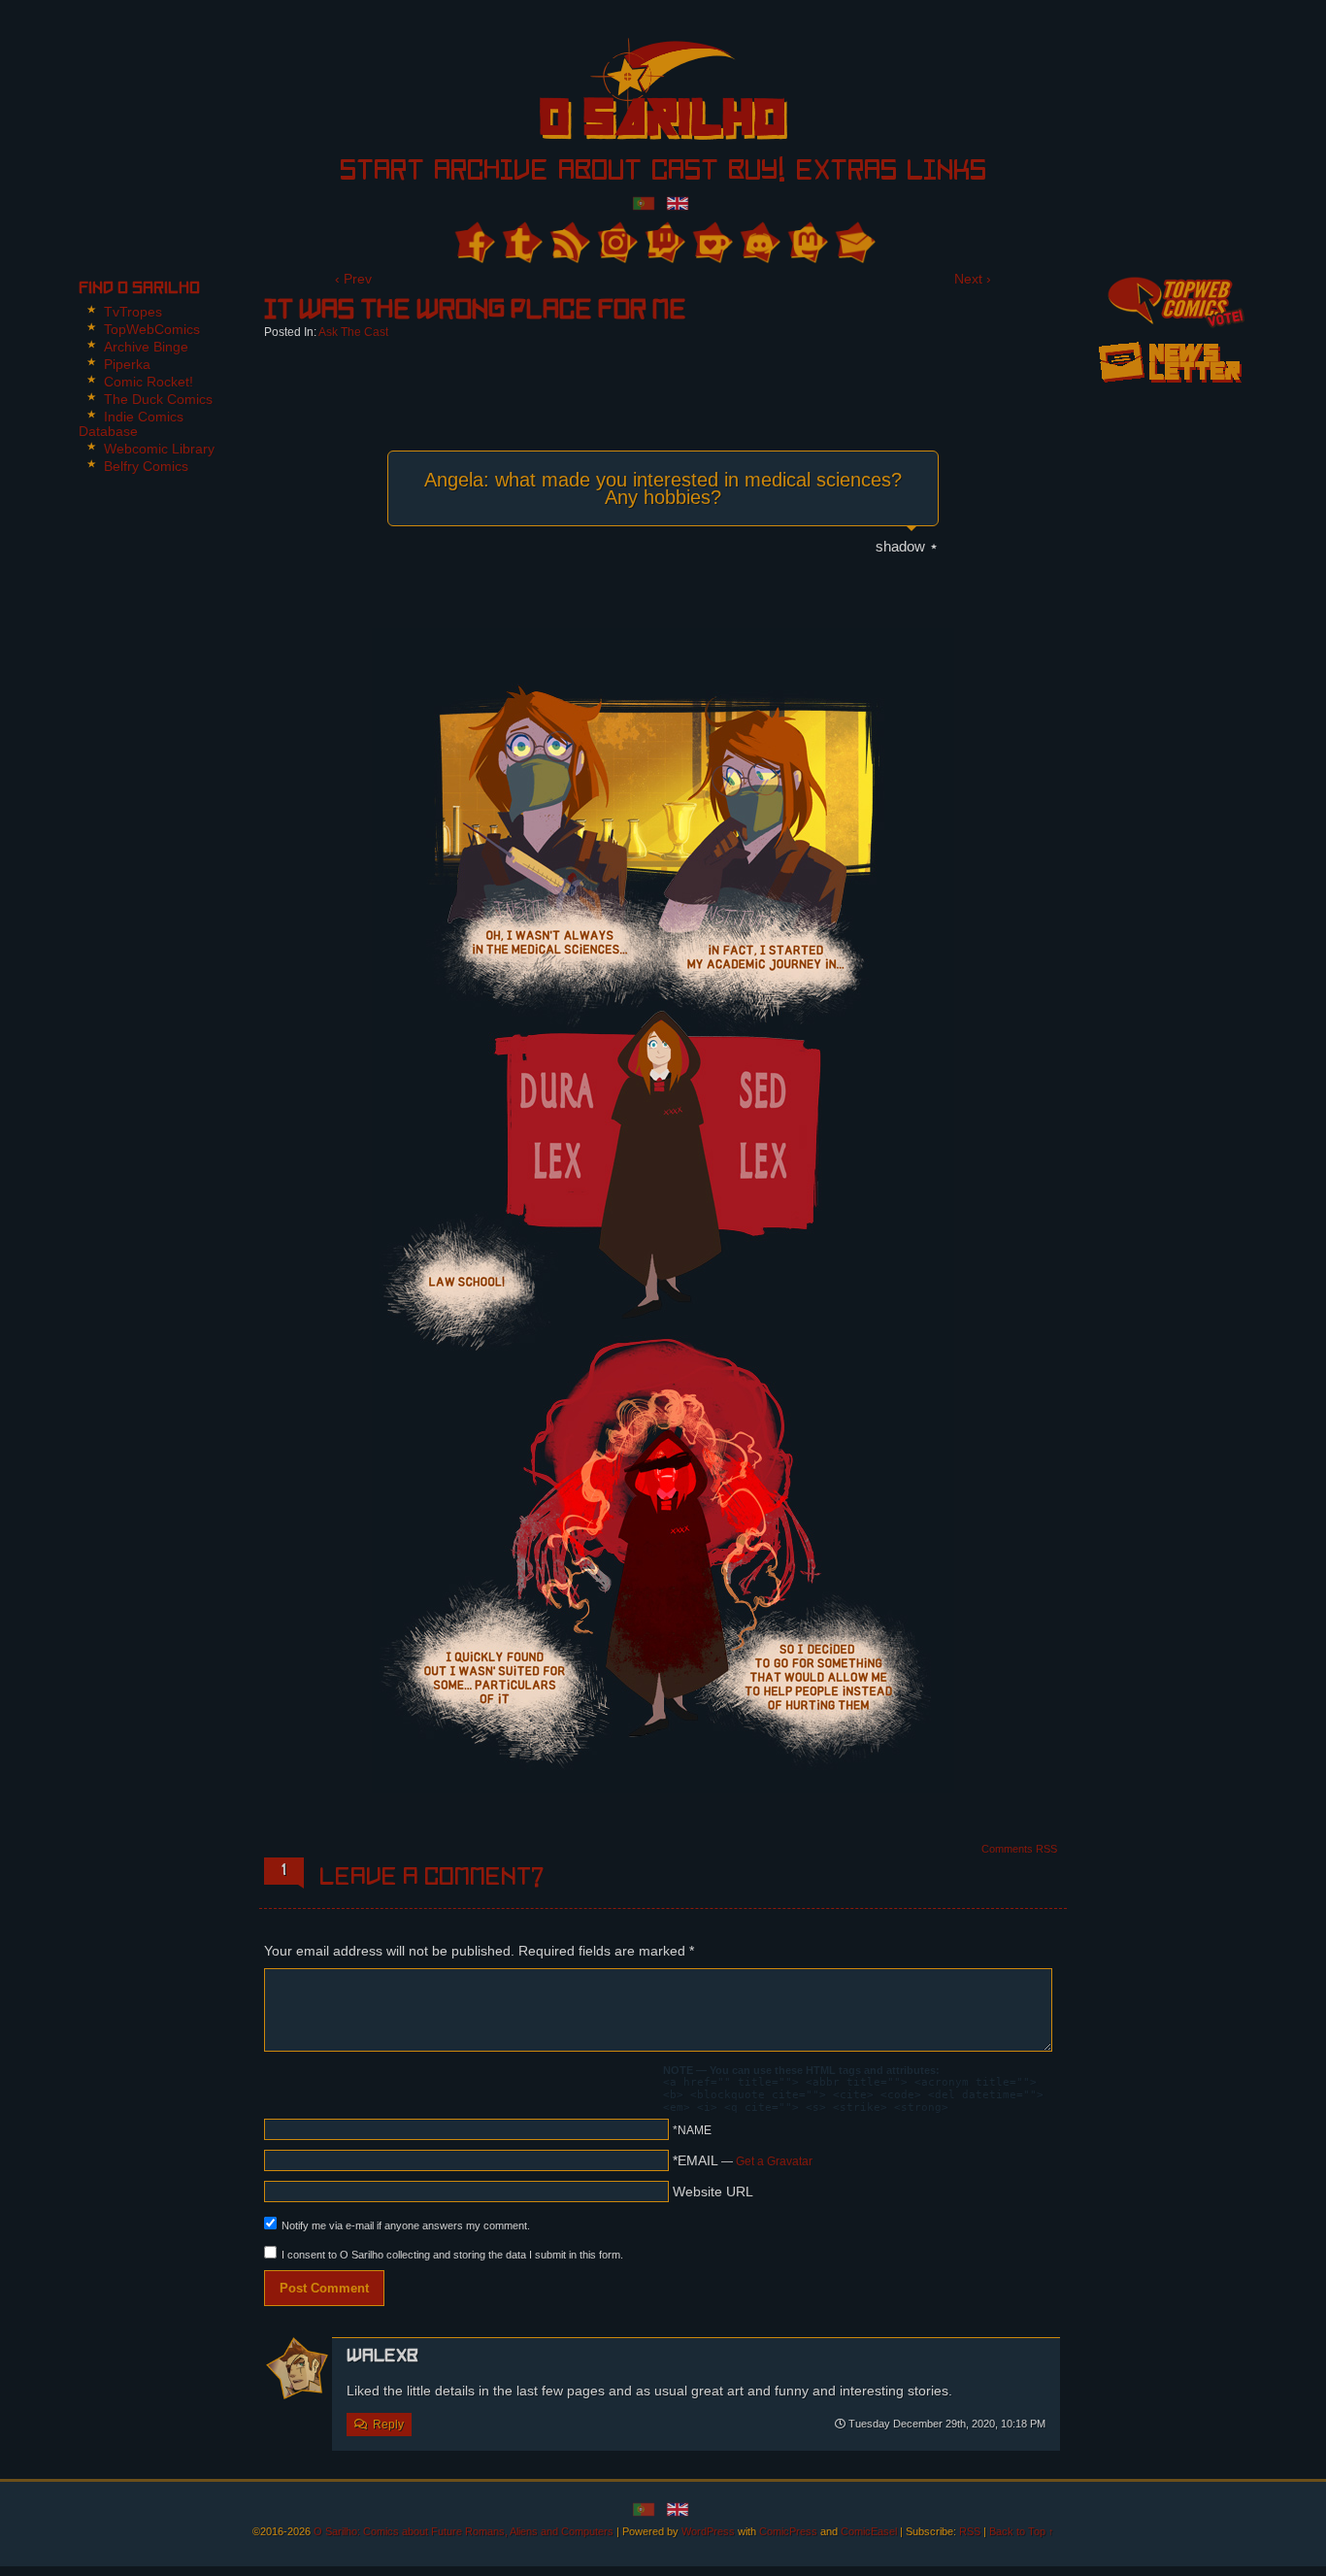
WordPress (708, 2531)
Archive (491, 172)
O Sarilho (630, 95)
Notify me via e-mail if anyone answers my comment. (406, 2225)
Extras (846, 172)
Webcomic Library (159, 449)
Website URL (713, 2191)
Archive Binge (146, 347)
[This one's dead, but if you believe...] (616, 242)
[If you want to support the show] (711, 242)
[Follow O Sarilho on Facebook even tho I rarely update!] (473, 242)
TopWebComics (152, 329)
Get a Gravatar (774, 2161)
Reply (388, 2425)
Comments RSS (1019, 1849)
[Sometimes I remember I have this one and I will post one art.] (521, 242)
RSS (970, 2531)
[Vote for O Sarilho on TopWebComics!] (1170, 300)
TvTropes (133, 312)
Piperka (127, 364)
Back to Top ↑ (1022, 2531)
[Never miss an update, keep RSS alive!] (568, 242)
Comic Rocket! (149, 382)
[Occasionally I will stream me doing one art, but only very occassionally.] (663, 242)
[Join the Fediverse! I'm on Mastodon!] (806, 242)
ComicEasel (869, 2531)
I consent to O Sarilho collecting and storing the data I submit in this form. (452, 2255)
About (600, 172)
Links (946, 172)
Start (382, 172)
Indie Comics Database (131, 424)
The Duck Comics (158, 399)
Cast (685, 172)
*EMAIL (743, 2160)
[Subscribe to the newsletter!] (1170, 389)
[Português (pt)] (644, 202)
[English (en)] (678, 202)
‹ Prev (353, 279)
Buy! (757, 172)
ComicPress (788, 2531)
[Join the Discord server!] (759, 242)
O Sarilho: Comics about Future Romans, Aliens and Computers (464, 2531)
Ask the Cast (353, 332)
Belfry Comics (146, 466)
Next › (973, 279)
